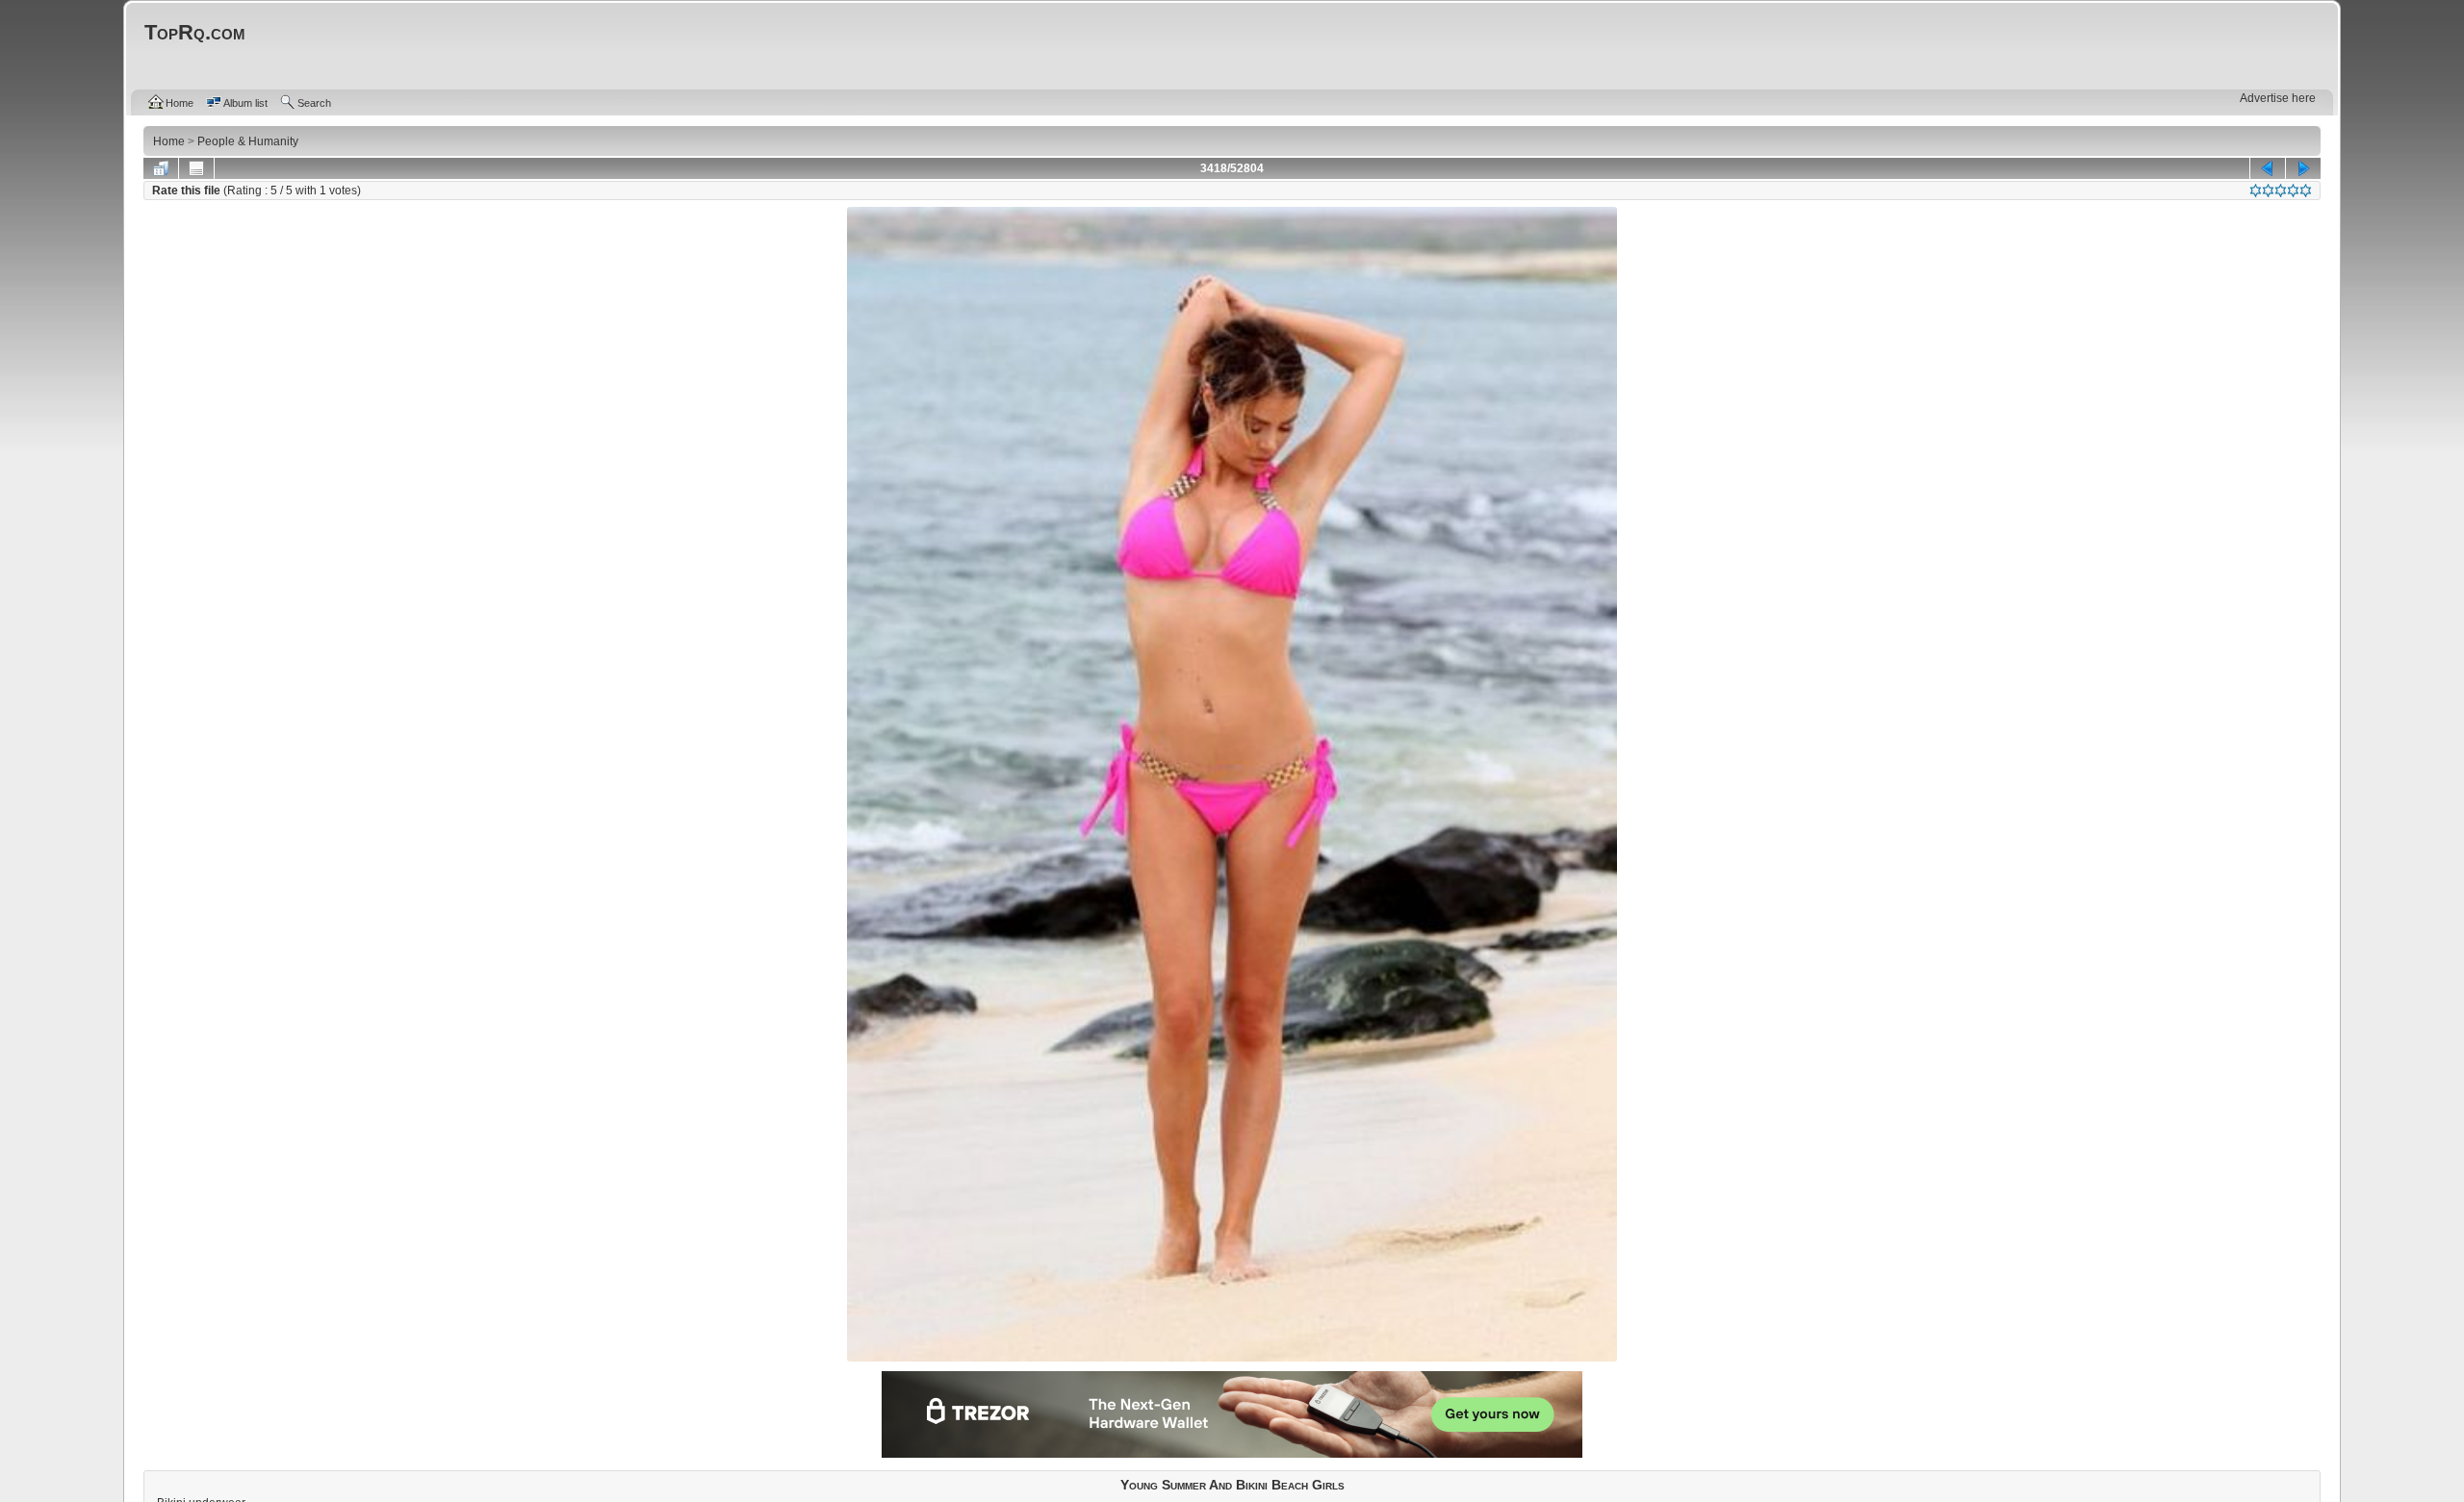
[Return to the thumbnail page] (161, 168)
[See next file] (2303, 168)
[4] (2293, 191)
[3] (2281, 191)
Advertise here (2278, 98)
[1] (2256, 191)
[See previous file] (2268, 168)
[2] (2268, 191)
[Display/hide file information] (196, 168)
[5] (2306, 191)
